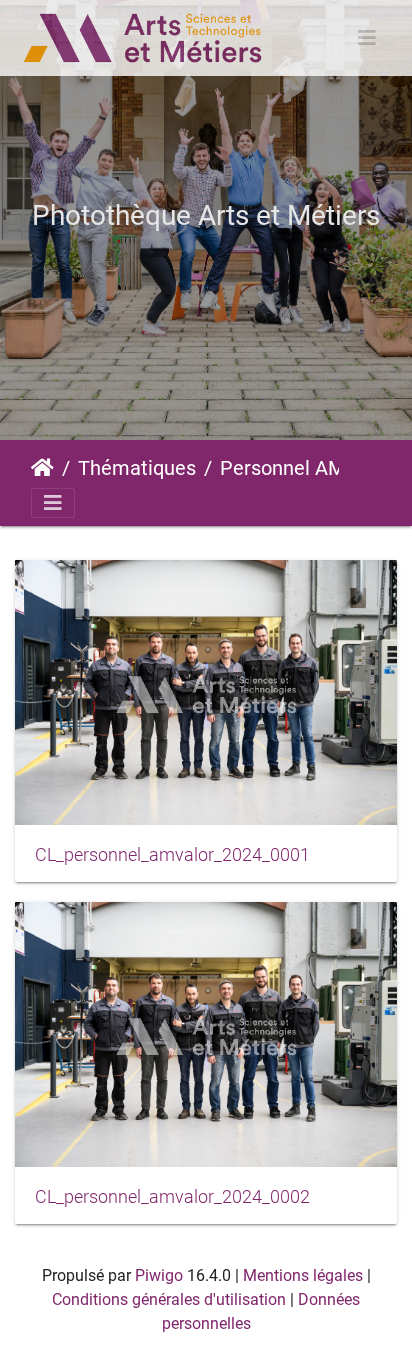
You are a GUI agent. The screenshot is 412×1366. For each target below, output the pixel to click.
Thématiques (137, 468)
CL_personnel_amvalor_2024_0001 (172, 855)
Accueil (42, 468)
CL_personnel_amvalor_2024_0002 (172, 1197)
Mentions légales (303, 1275)
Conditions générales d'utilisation (169, 1299)
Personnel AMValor (303, 468)
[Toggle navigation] (367, 38)
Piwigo (159, 1275)
